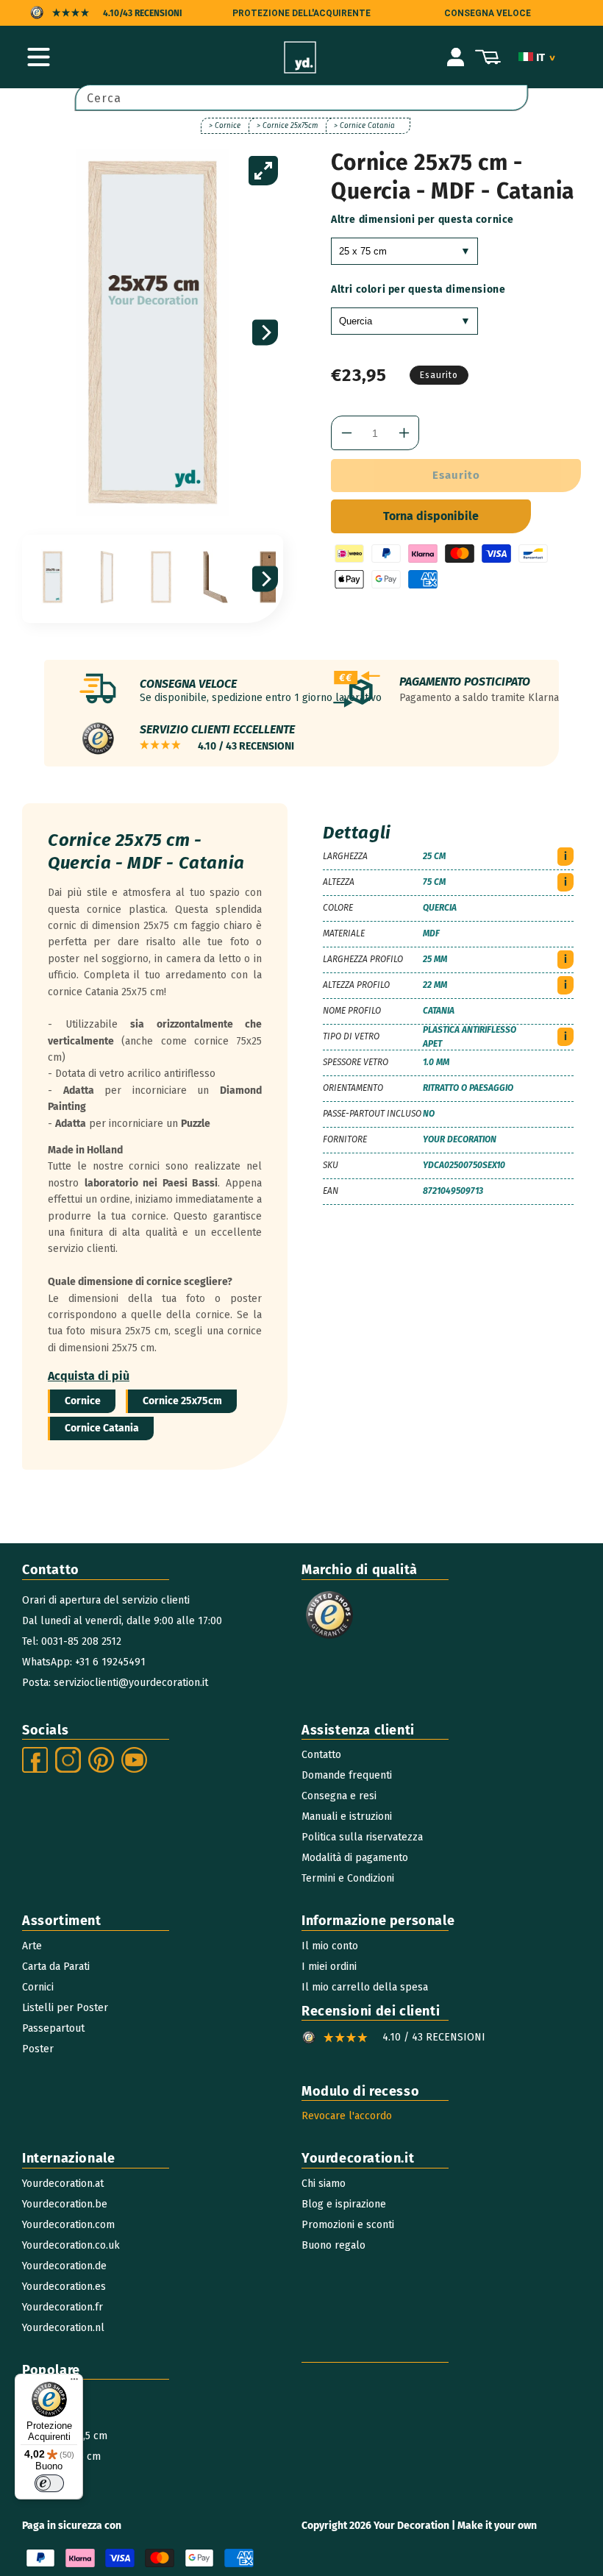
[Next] (265, 333)
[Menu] (74, 2383)
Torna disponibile (431, 516)
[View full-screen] (263, 171)
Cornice (83, 1401)
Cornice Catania (102, 1428)
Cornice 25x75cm (182, 1401)
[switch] (49, 2483)
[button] (38, 57)
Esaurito (456, 475)
